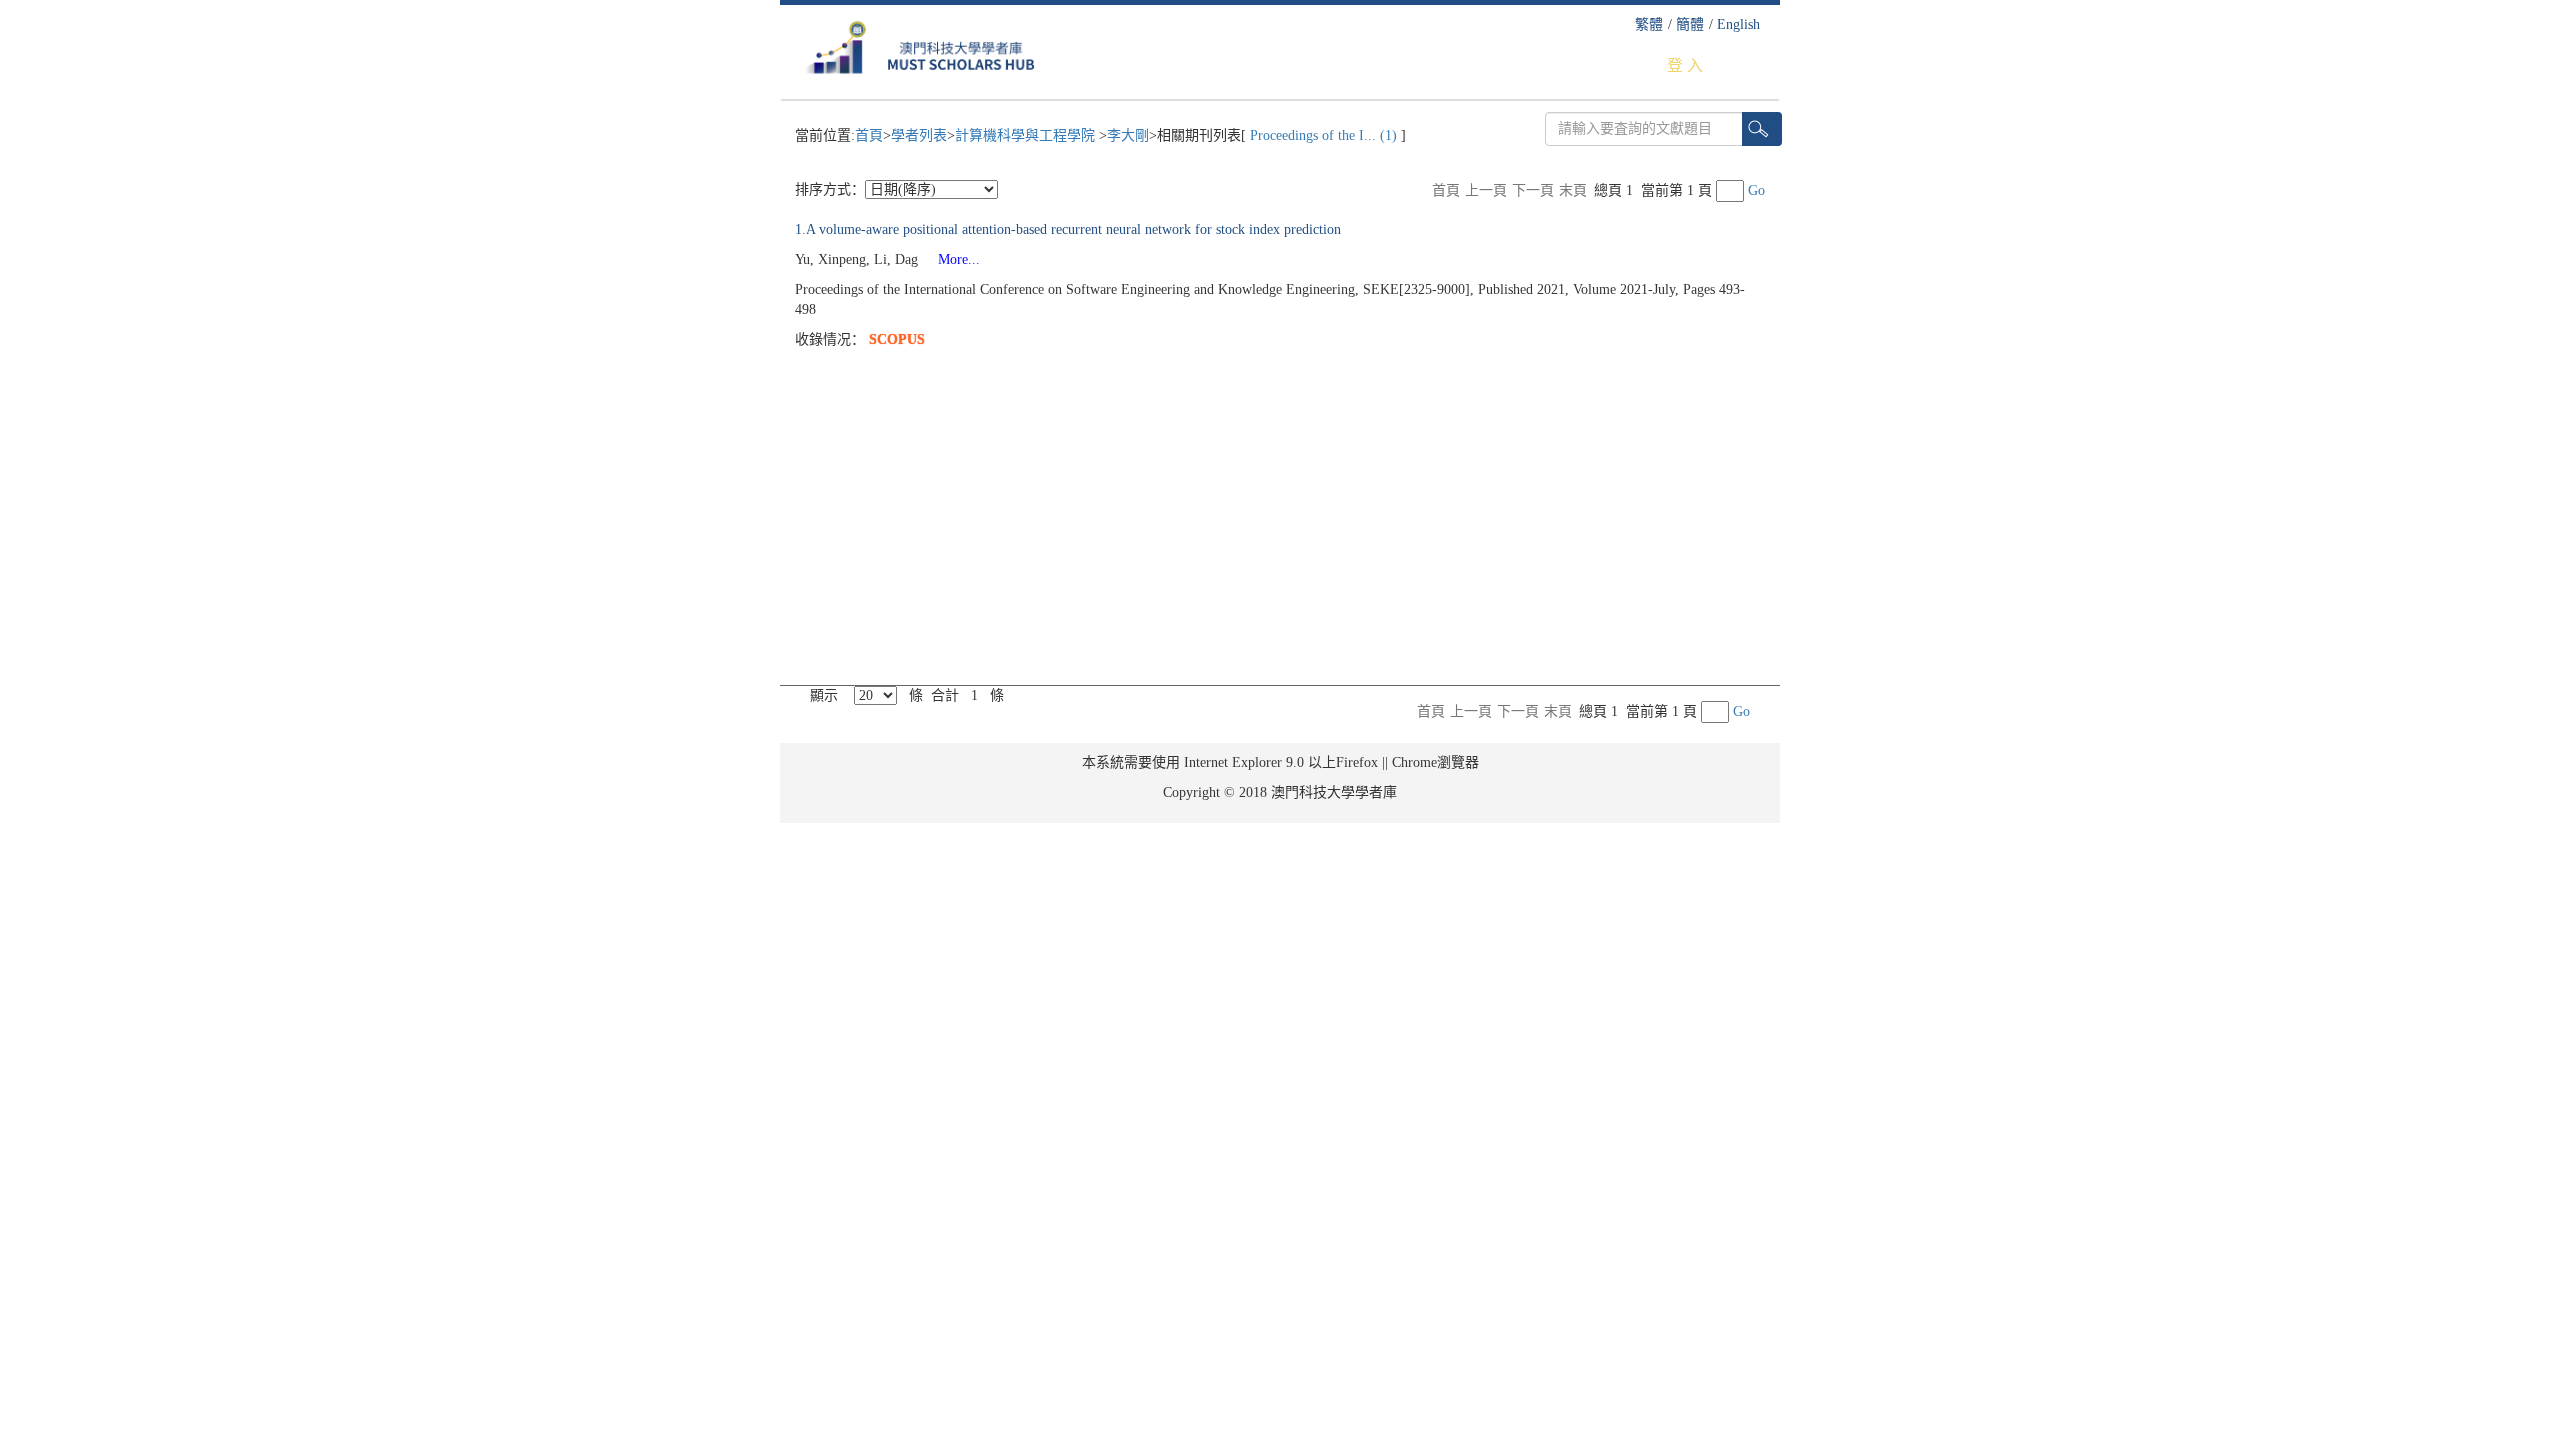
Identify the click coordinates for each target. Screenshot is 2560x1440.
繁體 (1649, 24)
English (1738, 24)
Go (1756, 190)
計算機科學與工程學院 (1027, 135)
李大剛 (1128, 135)
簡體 (1690, 24)
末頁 (1573, 190)
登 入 (1685, 65)
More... (951, 259)
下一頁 (1533, 190)
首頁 (869, 135)
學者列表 (919, 135)
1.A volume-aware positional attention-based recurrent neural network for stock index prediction (1068, 229)
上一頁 (1486, 190)
